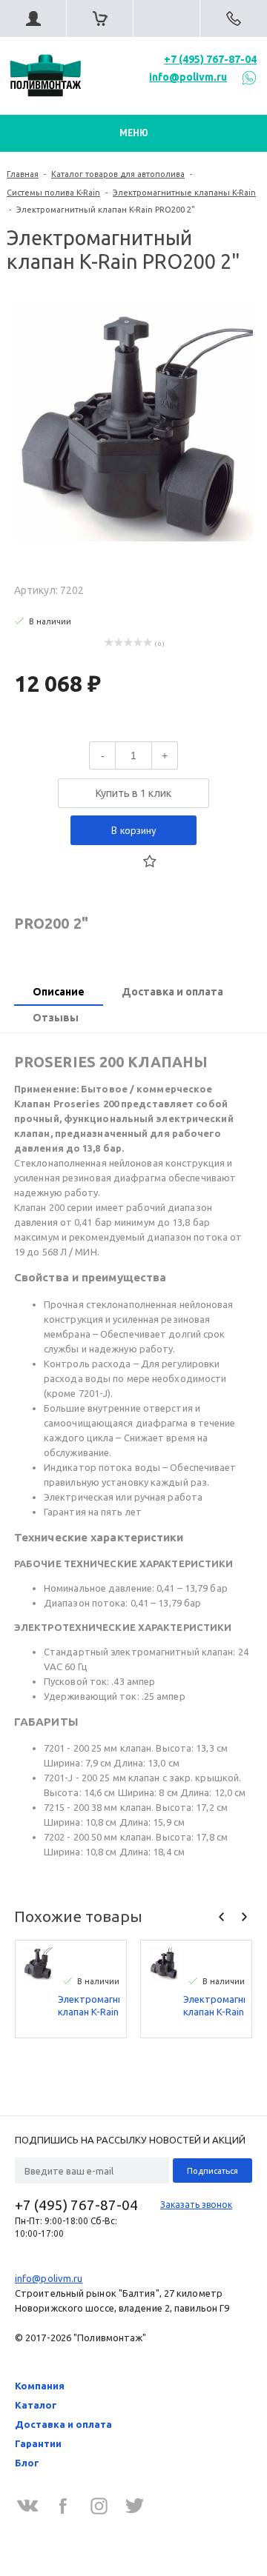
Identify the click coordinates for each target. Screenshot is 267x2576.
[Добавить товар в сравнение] (117, 861)
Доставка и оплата (63, 2424)
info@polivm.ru (188, 77)
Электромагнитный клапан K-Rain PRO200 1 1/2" (89, 2006)
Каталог (36, 2405)
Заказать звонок (196, 2205)
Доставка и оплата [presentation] (172, 992)
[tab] (59, 993)
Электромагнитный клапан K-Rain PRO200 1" (214, 2006)
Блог (27, 2463)
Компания (40, 2386)
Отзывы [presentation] (56, 1018)
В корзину (134, 830)
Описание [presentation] (59, 992)
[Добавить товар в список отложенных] (150, 861)
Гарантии (38, 2443)
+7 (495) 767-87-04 (210, 59)
